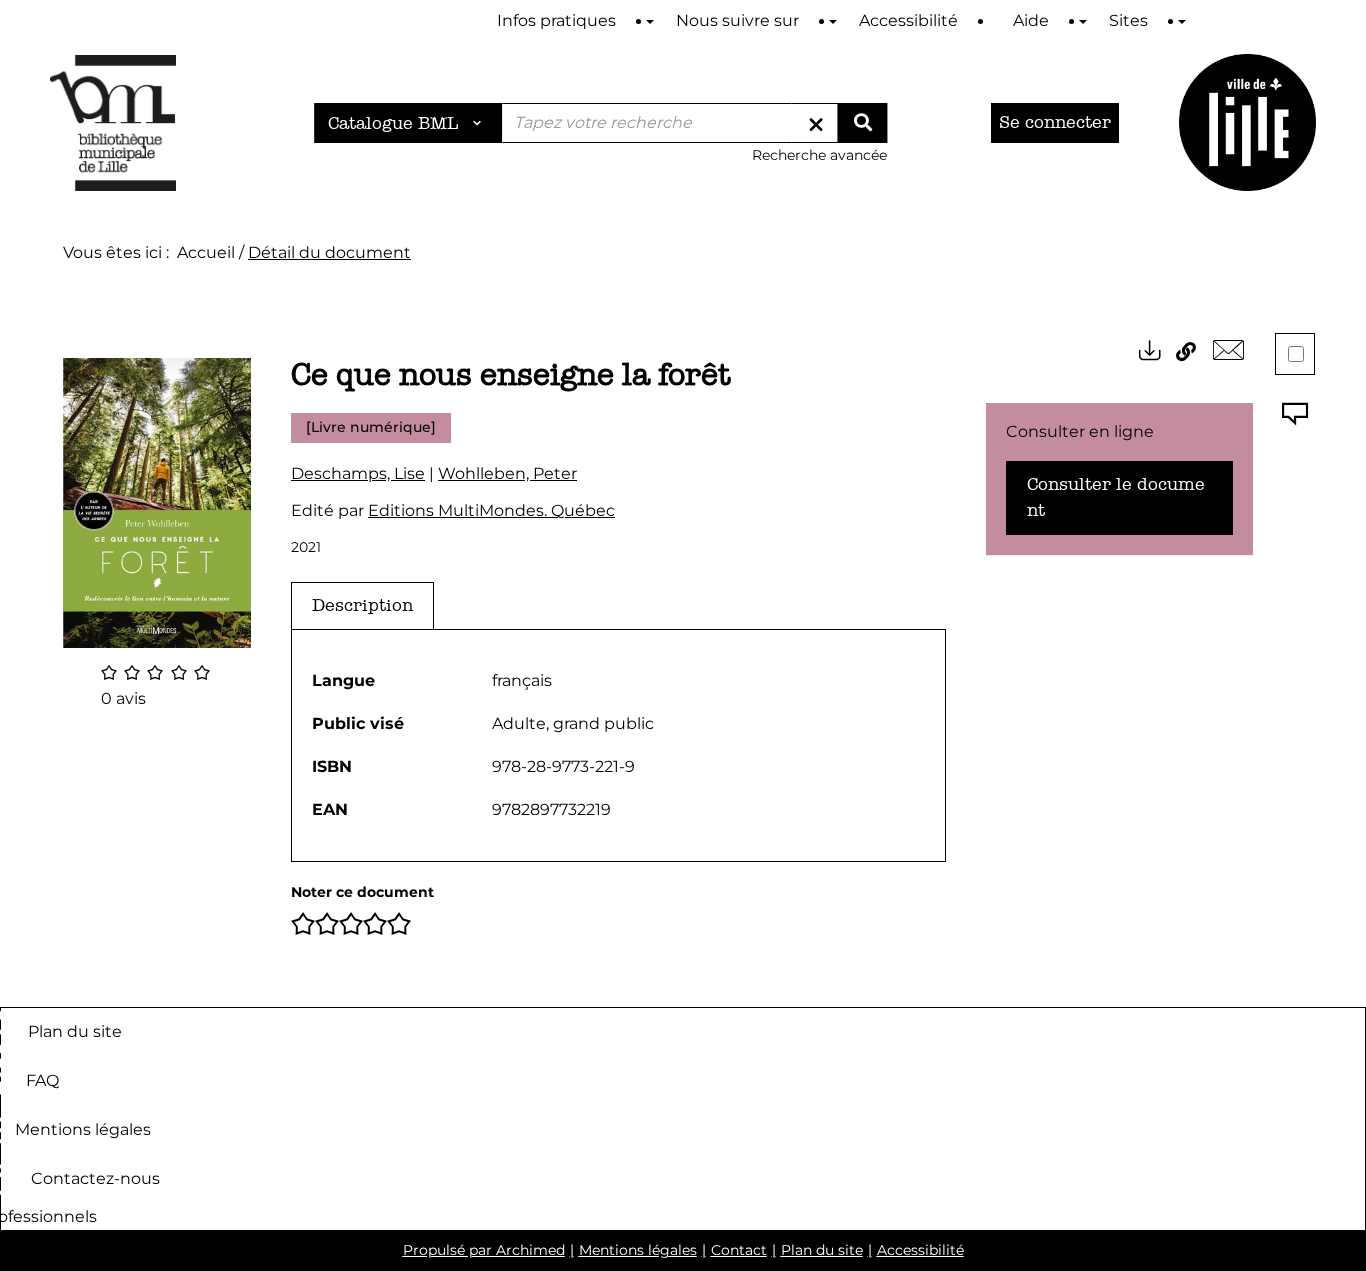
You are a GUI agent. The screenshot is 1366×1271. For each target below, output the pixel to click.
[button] (157, 502)
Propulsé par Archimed (484, 1250)
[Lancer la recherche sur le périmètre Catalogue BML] (862, 123)
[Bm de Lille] (113, 122)
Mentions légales (83, 1129)
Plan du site (75, 1031)
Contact (739, 1250)
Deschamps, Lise (358, 473)
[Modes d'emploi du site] (650, 21)
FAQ (42, 1080)
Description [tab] (362, 605)
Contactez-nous (95, 1178)
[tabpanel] (618, 745)
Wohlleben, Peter (507, 473)
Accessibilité (920, 1250)
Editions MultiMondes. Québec (491, 510)
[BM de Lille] (1247, 122)
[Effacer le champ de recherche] (816, 123)
